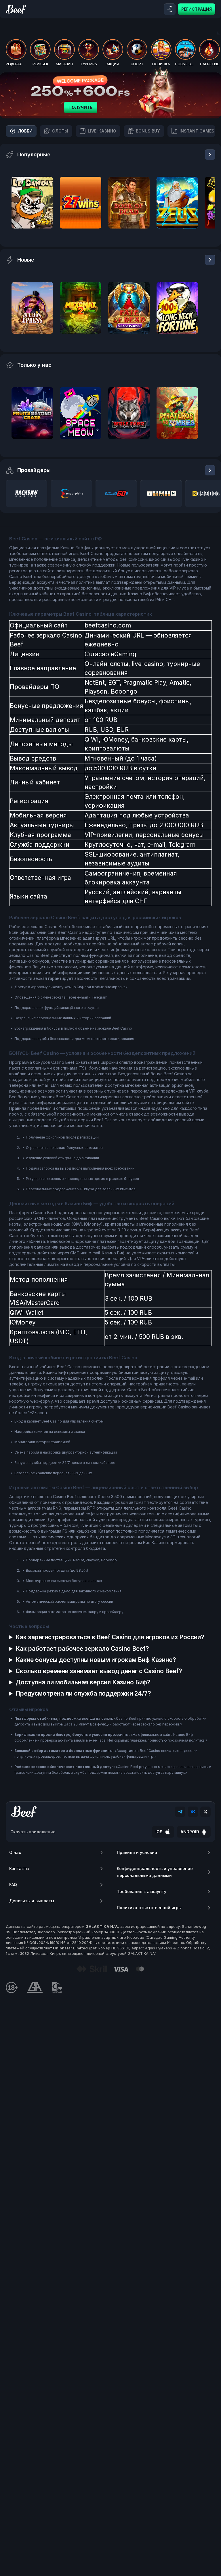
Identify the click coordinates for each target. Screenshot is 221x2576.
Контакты (19, 1868)
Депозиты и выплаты (32, 1901)
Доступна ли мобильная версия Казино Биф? (83, 1682)
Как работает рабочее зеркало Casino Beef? (82, 1649)
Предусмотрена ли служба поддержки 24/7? (83, 1693)
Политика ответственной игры (149, 1908)
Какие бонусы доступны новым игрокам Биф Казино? (96, 1660)
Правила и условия (137, 1852)
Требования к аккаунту (142, 1891)
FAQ (13, 1885)
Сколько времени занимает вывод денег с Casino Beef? (99, 1671)
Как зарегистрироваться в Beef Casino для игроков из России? (110, 1637)
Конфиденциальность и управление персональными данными (155, 1872)
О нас (15, 1852)
